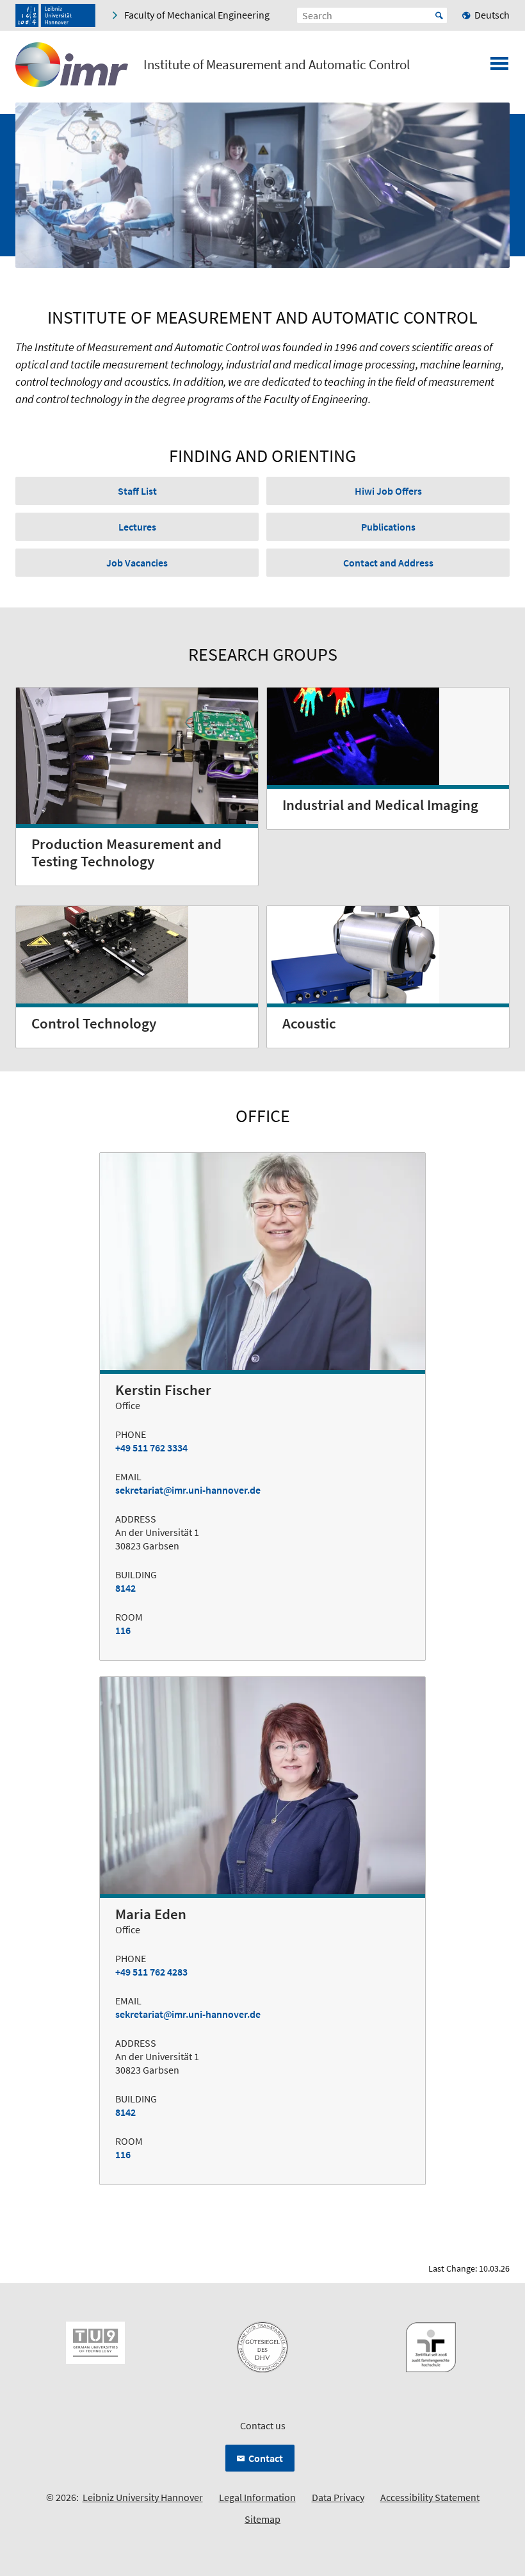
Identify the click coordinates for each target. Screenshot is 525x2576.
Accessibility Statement (430, 2497)
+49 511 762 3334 (151, 1448)
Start (439, 15)
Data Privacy (338, 2497)
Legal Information (257, 2497)
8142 (125, 1588)
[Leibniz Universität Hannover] (55, 15)
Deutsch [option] (492, 15)
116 (123, 1630)
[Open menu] (499, 67)
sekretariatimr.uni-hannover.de (188, 1490)
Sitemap (262, 2519)
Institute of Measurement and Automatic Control (277, 65)
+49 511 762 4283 (151, 1972)
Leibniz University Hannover (143, 2497)
